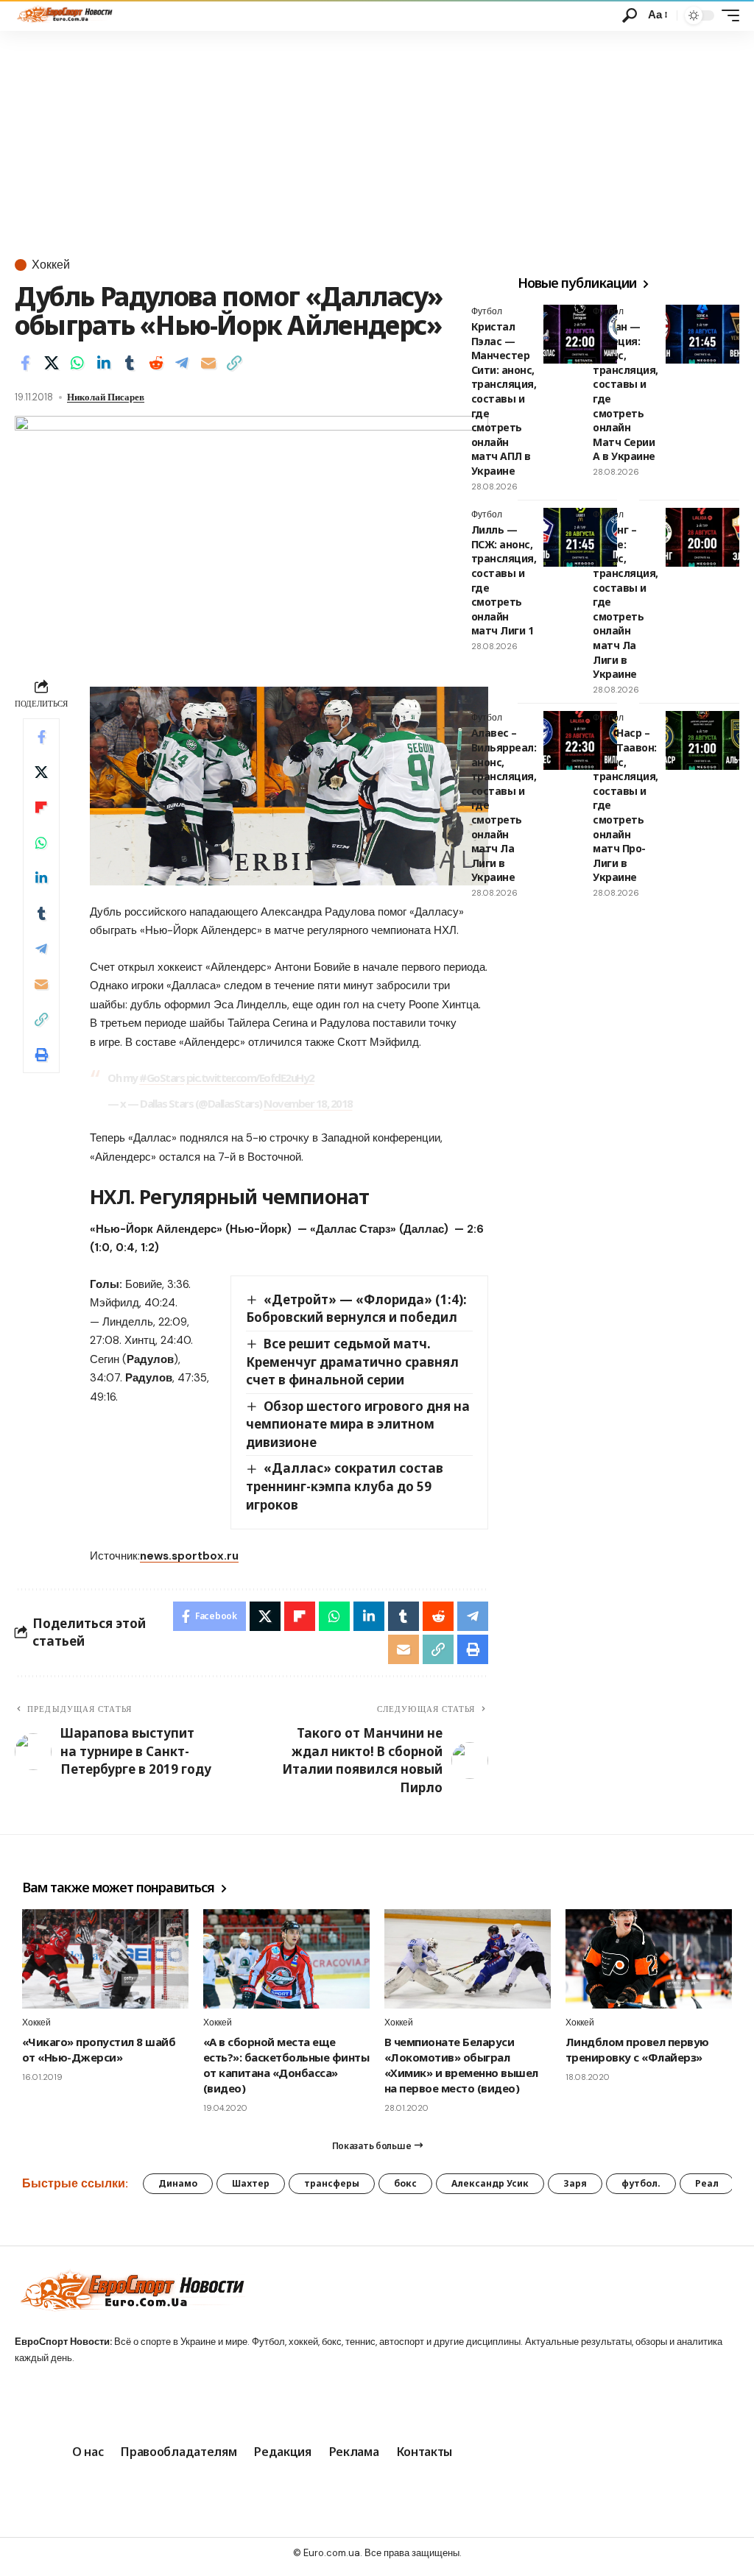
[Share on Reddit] (156, 363)
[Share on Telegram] (182, 363)
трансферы (332, 2183)
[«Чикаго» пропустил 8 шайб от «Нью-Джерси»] (105, 1959)
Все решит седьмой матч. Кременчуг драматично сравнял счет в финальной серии (352, 1362)
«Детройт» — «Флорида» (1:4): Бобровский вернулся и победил (357, 1309)
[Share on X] (52, 363)
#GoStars (162, 1078)
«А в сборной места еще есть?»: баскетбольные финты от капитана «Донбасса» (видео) (286, 2065)
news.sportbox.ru (189, 1556)
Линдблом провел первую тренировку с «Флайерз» (637, 2049)
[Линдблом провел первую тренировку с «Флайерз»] (649, 1959)
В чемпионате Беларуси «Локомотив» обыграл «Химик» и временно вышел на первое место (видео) (461, 2065)
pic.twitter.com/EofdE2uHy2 (250, 1078)
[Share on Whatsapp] (77, 363)
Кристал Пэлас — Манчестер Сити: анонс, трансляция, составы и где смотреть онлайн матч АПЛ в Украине (504, 399)
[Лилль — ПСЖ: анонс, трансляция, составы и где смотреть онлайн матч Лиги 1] (580, 537)
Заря (575, 2183)
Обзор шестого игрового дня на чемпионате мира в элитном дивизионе (358, 1424)
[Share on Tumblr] (130, 363)
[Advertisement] (377, 141)
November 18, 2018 (308, 1103)
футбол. (641, 2183)
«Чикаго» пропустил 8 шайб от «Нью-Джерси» (99, 2049)
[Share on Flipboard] (41, 807)
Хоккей (51, 265)
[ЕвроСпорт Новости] (64, 15)
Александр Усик (490, 2183)
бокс (405, 2183)
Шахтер (251, 2183)
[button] (630, 15)
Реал (707, 2183)
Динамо (178, 2183)
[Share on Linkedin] (104, 363)
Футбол (608, 311)
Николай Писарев (106, 397)
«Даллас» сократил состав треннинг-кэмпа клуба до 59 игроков (345, 1486)
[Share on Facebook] (25, 363)
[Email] (208, 363)
